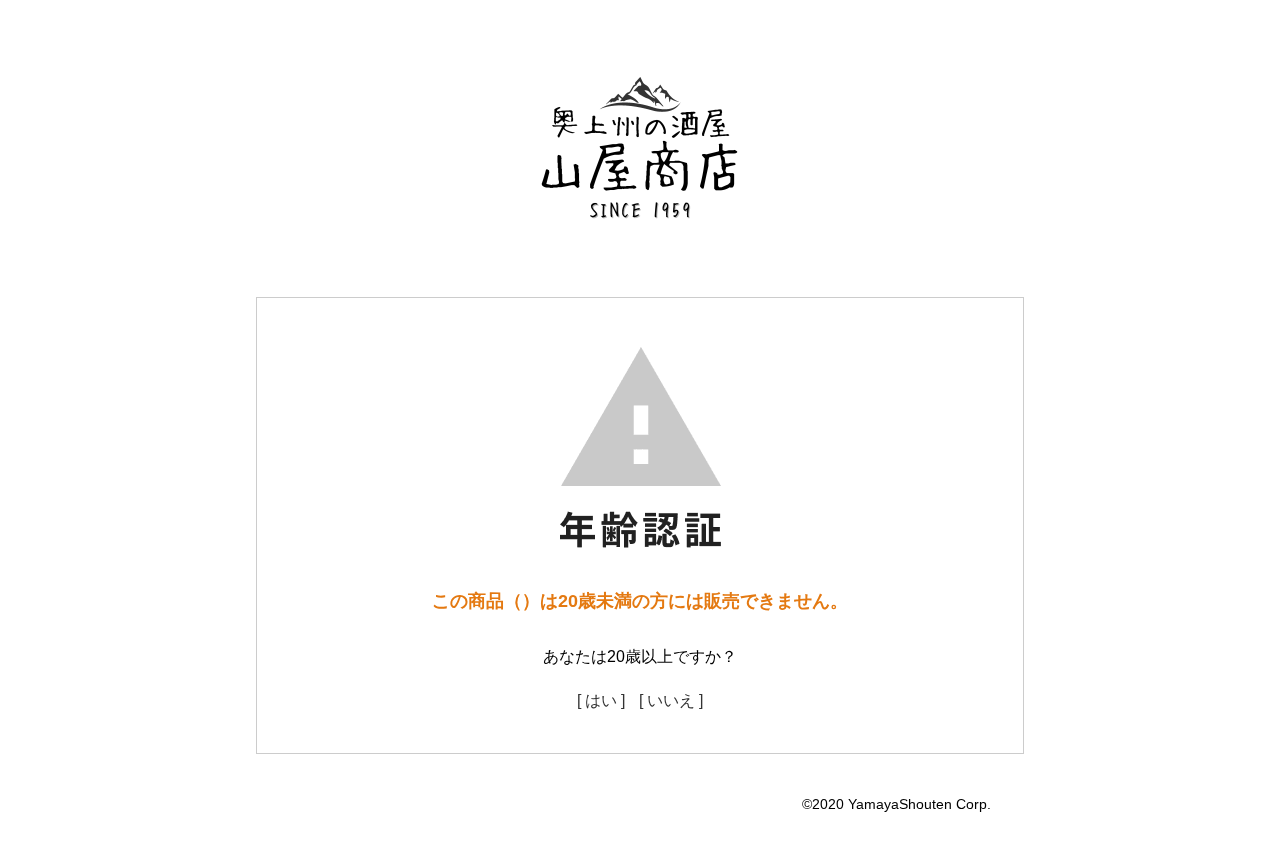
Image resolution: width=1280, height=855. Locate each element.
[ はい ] (601, 700)
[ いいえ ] (671, 700)
